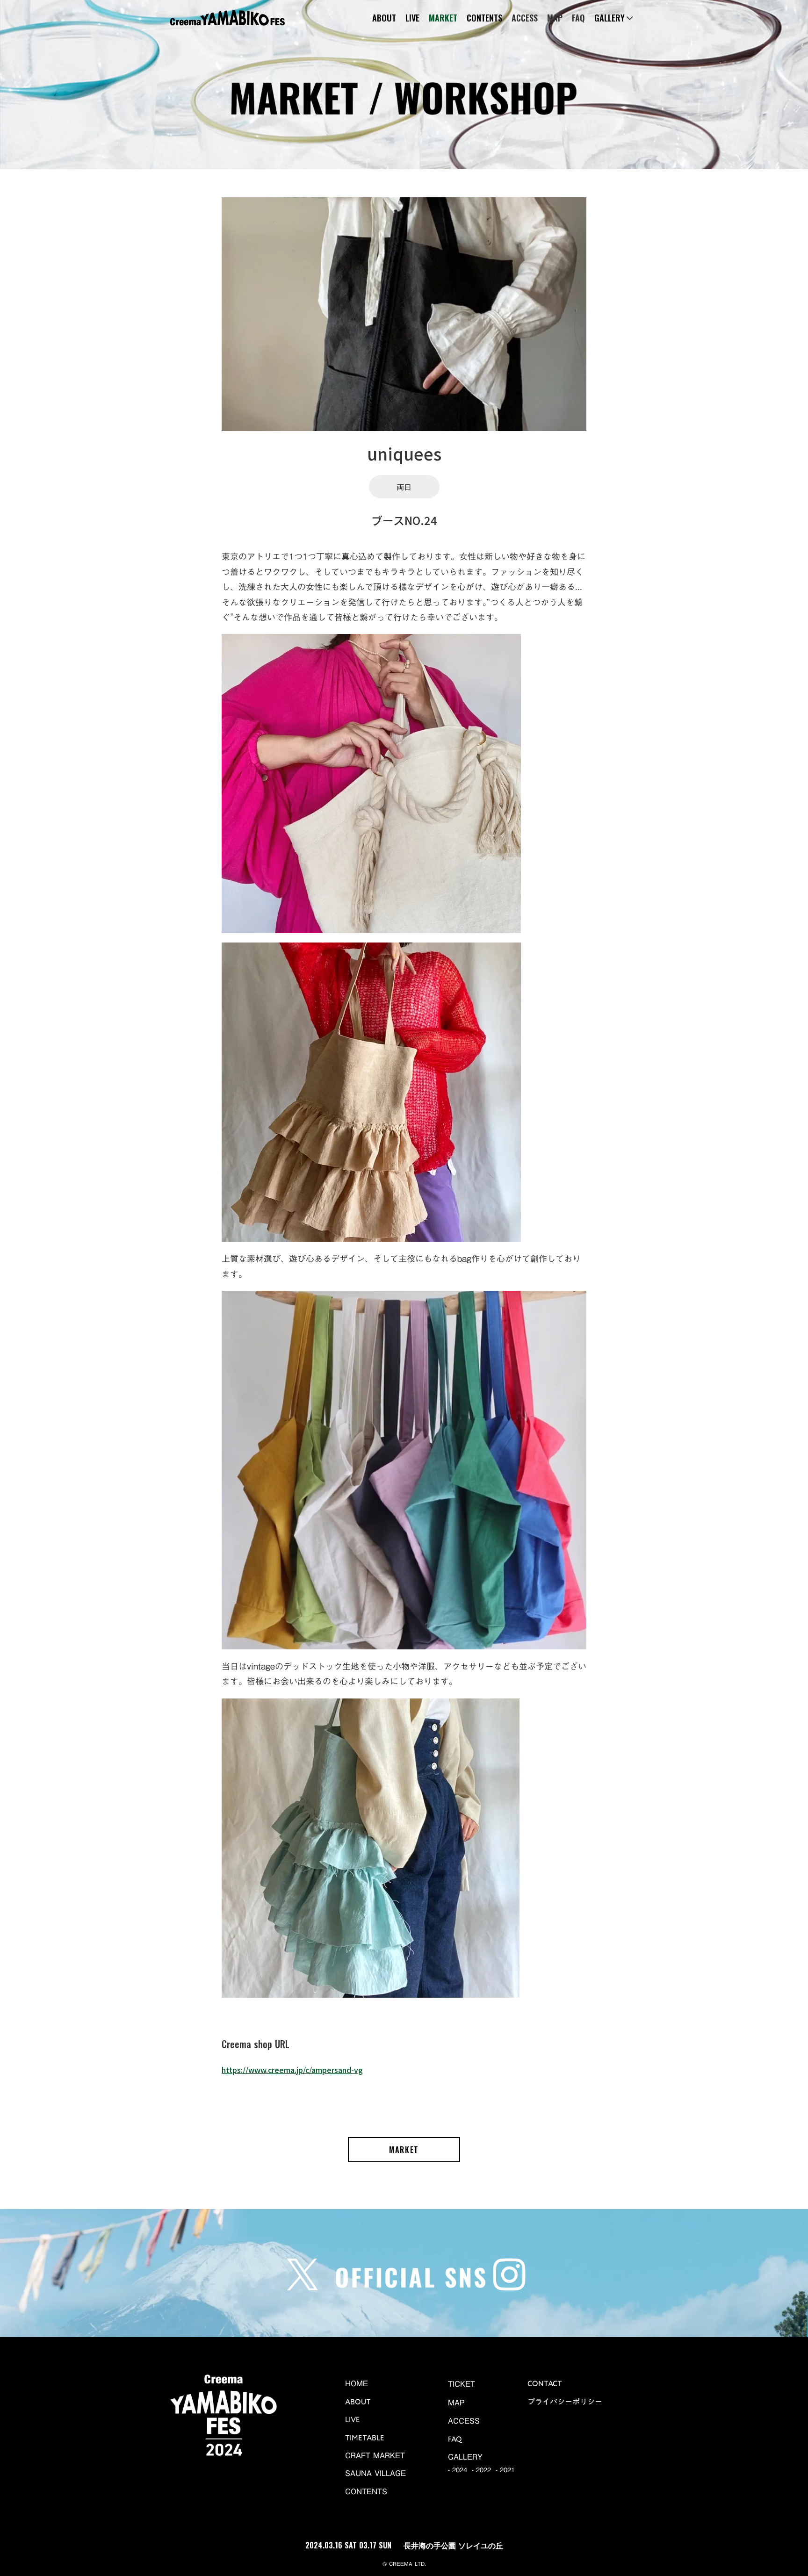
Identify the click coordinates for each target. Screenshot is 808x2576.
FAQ (578, 18)
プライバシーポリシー (565, 2402)
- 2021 (505, 2470)
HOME (357, 2383)
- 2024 (458, 2470)
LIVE (412, 18)
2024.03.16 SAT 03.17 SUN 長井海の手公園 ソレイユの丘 (404, 2545)
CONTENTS (484, 18)
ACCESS (525, 18)
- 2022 (481, 2470)
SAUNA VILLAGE (375, 2473)
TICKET (462, 2384)
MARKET (443, 18)
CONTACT (545, 2383)
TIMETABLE (365, 2438)
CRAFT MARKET (375, 2455)
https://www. (292, 2070)
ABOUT (384, 18)
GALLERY (465, 2457)
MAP (555, 18)
